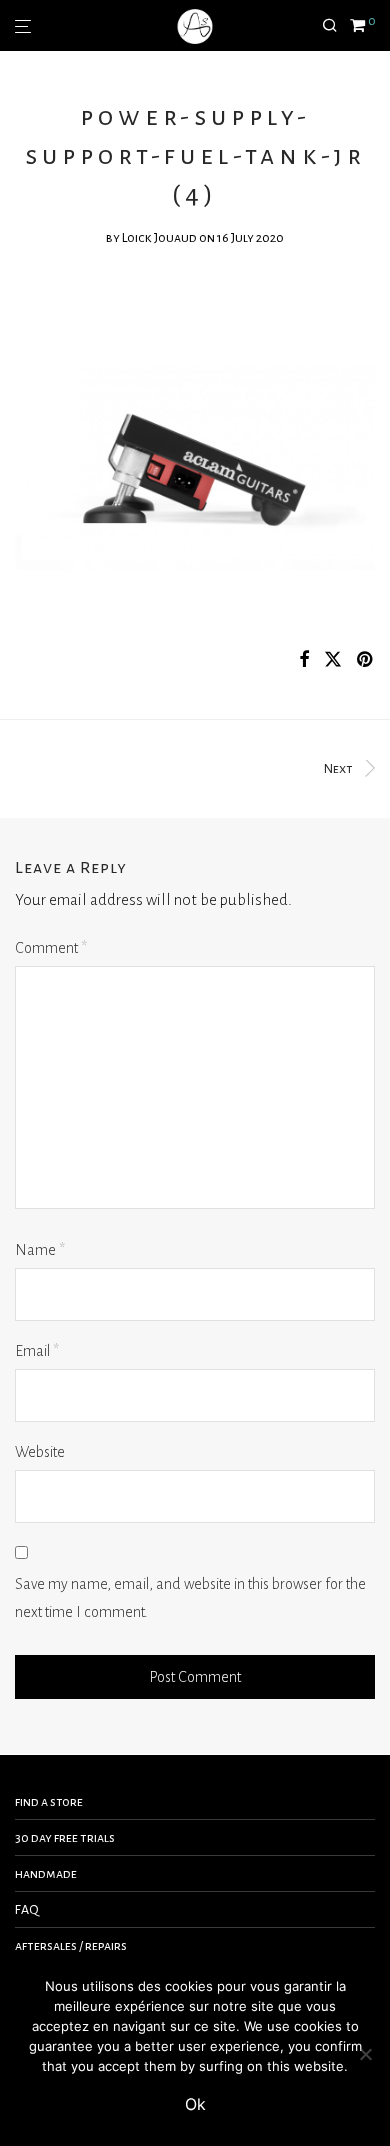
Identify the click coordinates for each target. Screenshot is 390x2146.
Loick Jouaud (159, 238)
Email (37, 1351)
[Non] (365, 2054)
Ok (195, 2104)
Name (40, 1250)
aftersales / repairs (71, 1946)
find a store (49, 1802)
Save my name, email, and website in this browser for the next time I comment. (190, 1598)
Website (40, 1452)
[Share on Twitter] (333, 660)
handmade (46, 1874)
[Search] (336, 26)
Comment (51, 948)
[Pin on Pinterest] (366, 660)
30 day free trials (65, 1838)
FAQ (27, 1910)
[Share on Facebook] (304, 660)
